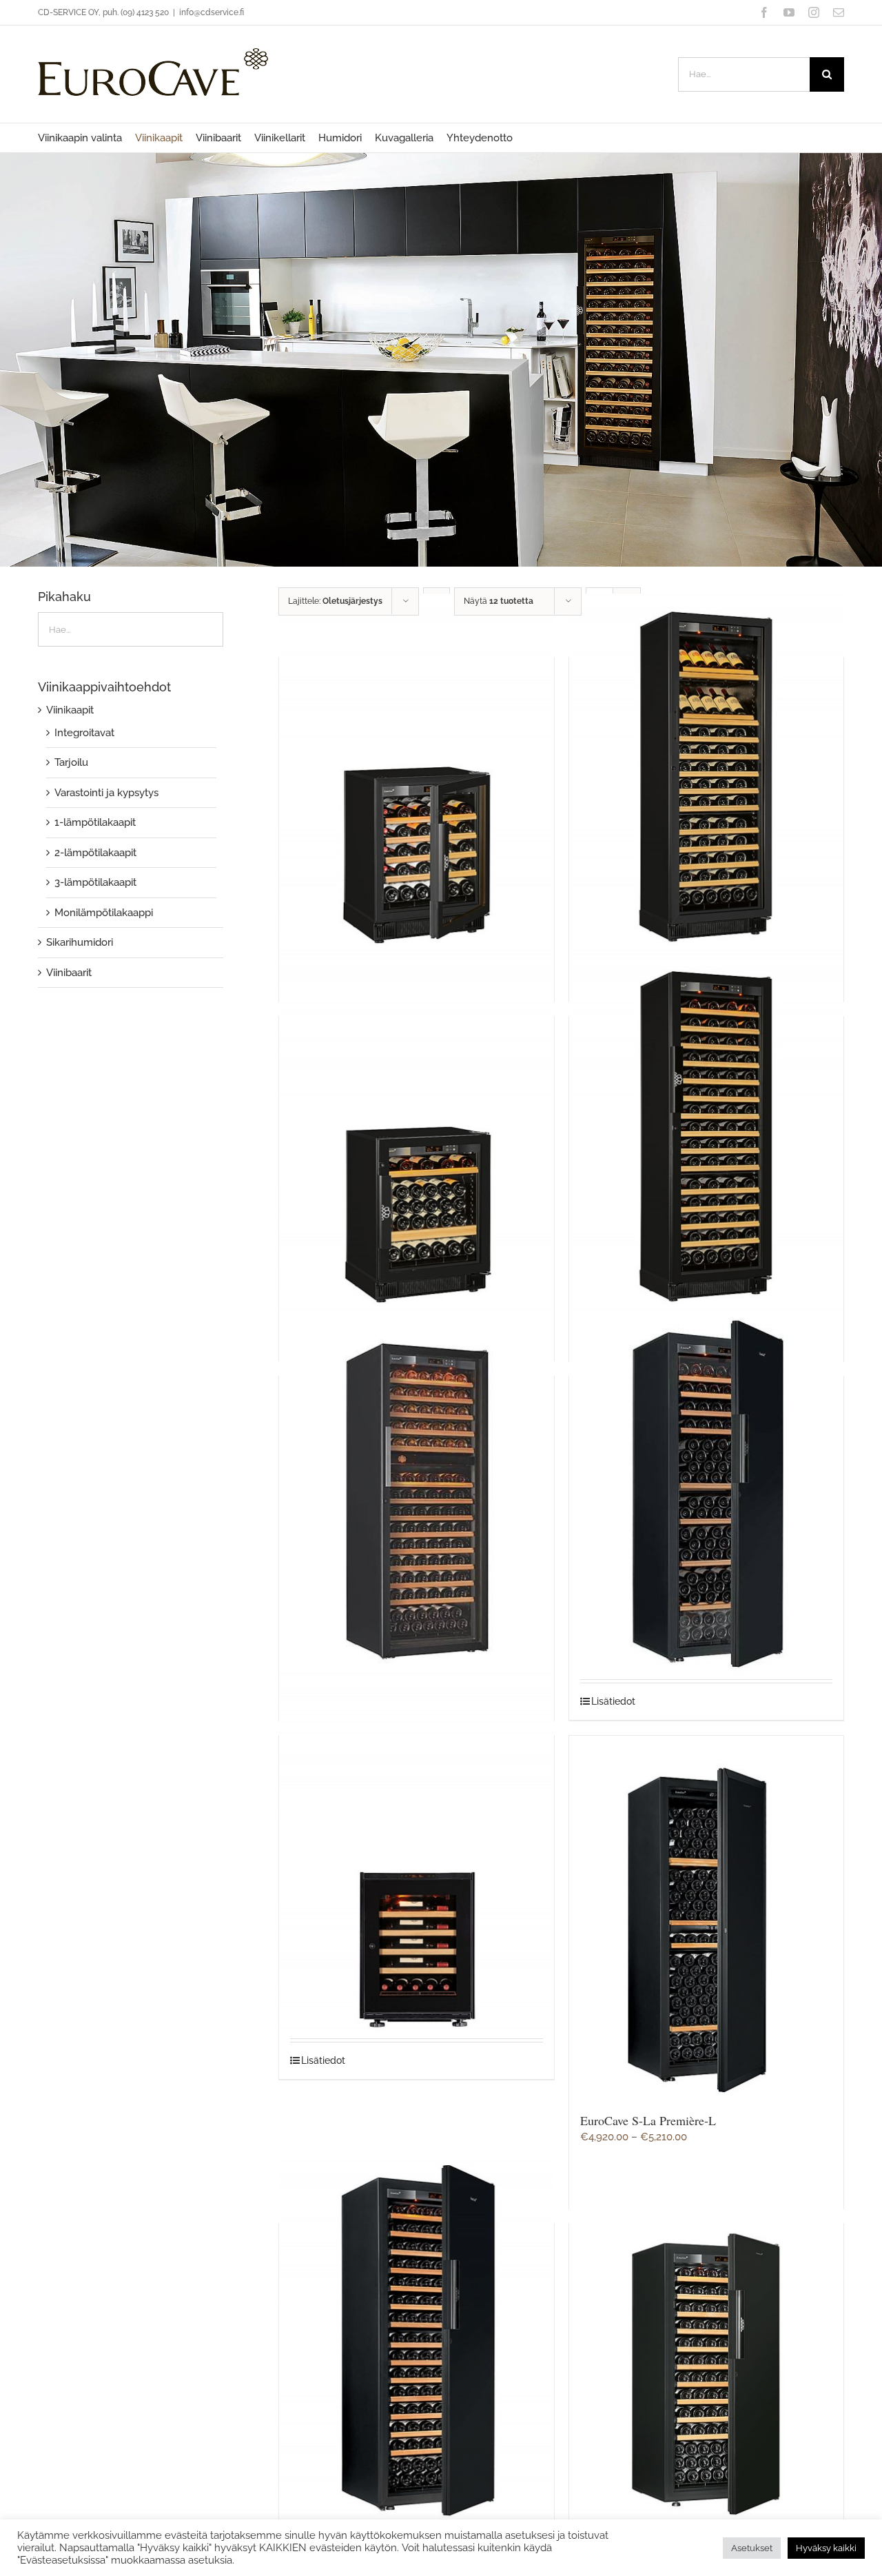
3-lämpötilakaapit (95, 882)
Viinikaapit (70, 710)
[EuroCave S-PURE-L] (416, 2342)
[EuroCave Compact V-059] (416, 1135)
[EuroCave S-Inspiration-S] (416, 1854)
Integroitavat (84, 733)
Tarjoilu (71, 762)
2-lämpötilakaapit (95, 853)
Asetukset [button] (752, 2548)
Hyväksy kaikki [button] (826, 2548)
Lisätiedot (613, 1701)
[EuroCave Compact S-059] (416, 776)
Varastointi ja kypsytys (106, 793)
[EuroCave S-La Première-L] (706, 1919)
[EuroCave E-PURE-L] (706, 1495)
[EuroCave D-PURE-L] (416, 1495)
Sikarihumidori (80, 942)
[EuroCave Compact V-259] (706, 1135)
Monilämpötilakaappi (104, 913)
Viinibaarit (69, 973)
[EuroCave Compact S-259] (706, 776)
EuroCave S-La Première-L (648, 2120)
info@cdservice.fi (212, 12)
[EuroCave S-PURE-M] (706, 2342)
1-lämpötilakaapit (95, 822)
